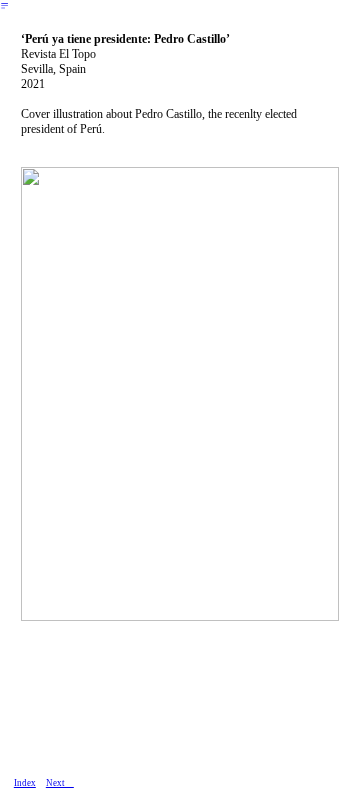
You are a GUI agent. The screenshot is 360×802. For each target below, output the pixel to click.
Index (25, 783)
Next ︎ (60, 783)
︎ (4, 6)
